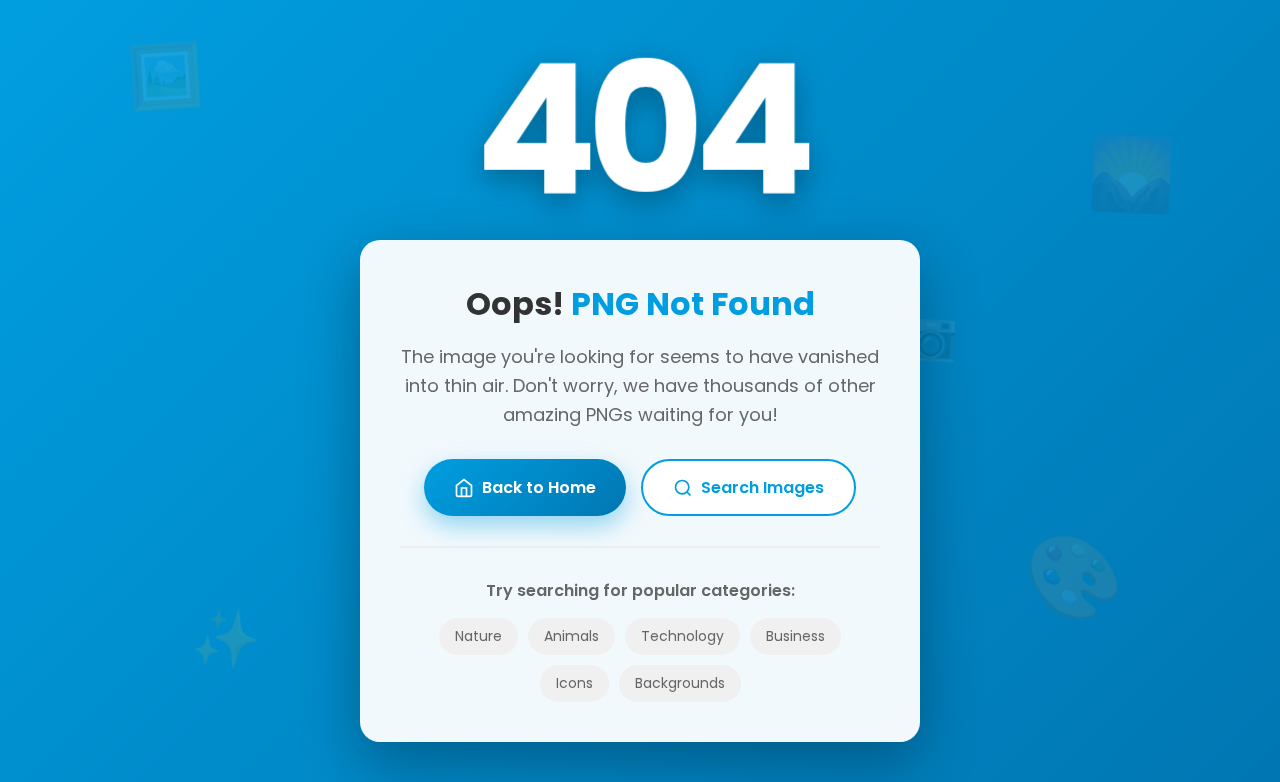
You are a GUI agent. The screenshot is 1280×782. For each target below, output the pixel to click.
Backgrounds (680, 683)
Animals (571, 636)
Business (795, 636)
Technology (682, 636)
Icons (574, 683)
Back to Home (539, 487)
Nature (478, 636)
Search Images (762, 487)
